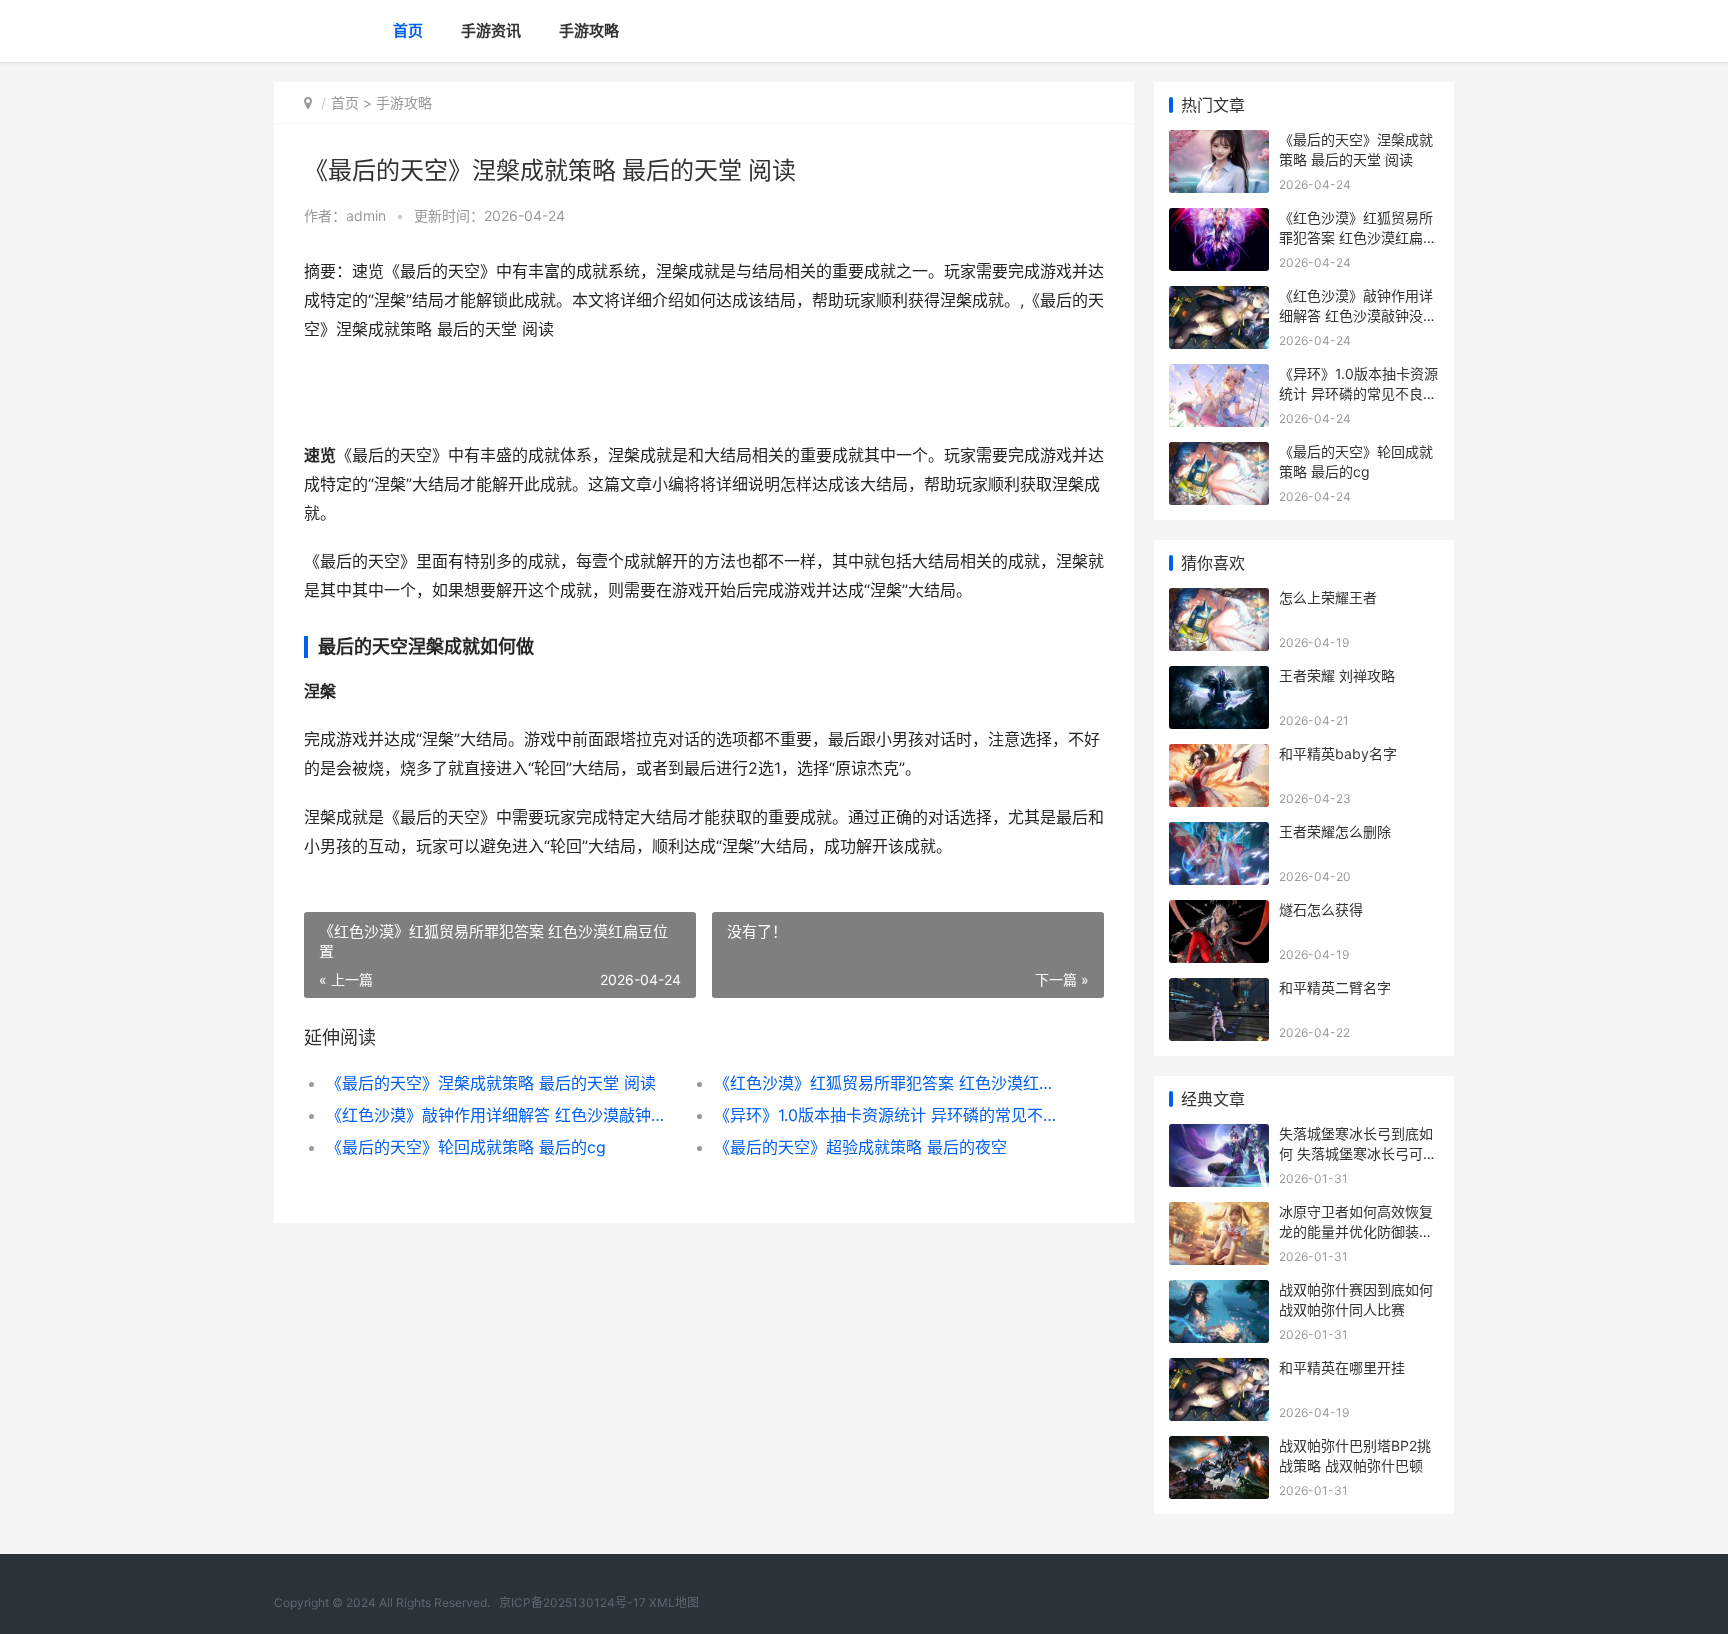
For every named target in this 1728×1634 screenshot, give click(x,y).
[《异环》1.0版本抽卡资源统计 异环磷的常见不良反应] (1219, 376)
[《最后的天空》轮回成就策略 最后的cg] (1219, 454)
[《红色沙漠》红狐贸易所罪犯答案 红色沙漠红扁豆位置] (1219, 220)
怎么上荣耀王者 (1328, 597)
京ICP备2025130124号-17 (572, 1602)
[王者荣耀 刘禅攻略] (1219, 678)
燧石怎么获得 (1321, 909)
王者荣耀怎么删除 (1335, 831)
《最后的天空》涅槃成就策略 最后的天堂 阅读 (491, 1083)
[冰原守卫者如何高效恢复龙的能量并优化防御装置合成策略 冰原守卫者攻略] (1219, 1214)
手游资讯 (491, 30)
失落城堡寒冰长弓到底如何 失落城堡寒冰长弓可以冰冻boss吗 (1358, 1153)
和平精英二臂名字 (1335, 987)
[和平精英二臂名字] (1219, 990)
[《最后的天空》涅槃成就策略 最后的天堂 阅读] (1219, 142)
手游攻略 (589, 30)
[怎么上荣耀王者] (1219, 600)
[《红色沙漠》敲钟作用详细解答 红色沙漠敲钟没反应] (1219, 298)
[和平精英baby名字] (1219, 756)
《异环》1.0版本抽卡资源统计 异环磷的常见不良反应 (888, 1115)
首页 (408, 30)
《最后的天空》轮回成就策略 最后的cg (466, 1147)
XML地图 (674, 1602)
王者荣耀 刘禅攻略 (1337, 675)
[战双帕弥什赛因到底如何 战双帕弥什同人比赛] (1219, 1292)
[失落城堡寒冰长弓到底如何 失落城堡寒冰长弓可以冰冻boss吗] (1219, 1136)
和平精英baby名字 (1338, 753)
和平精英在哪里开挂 (1342, 1367)
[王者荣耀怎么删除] (1219, 834)
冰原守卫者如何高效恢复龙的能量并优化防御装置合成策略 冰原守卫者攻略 (1358, 1231)
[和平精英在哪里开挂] (1219, 1370)
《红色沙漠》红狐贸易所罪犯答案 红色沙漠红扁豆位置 (888, 1083)
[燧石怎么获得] (1219, 912)
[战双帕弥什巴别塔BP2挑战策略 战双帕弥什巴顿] (1219, 1448)
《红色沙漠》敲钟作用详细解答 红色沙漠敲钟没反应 (500, 1115)
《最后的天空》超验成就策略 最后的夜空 (860, 1147)
